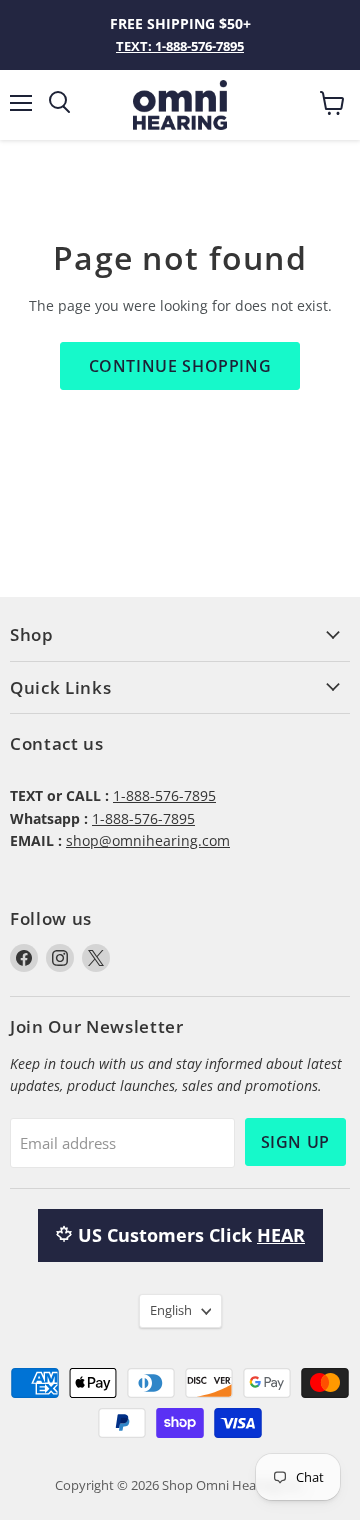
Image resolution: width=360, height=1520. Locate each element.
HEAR (281, 1235)
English (171, 1310)
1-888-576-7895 (164, 795)
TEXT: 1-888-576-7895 (180, 46)
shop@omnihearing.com (148, 840)
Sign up (295, 1142)
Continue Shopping (180, 366)
